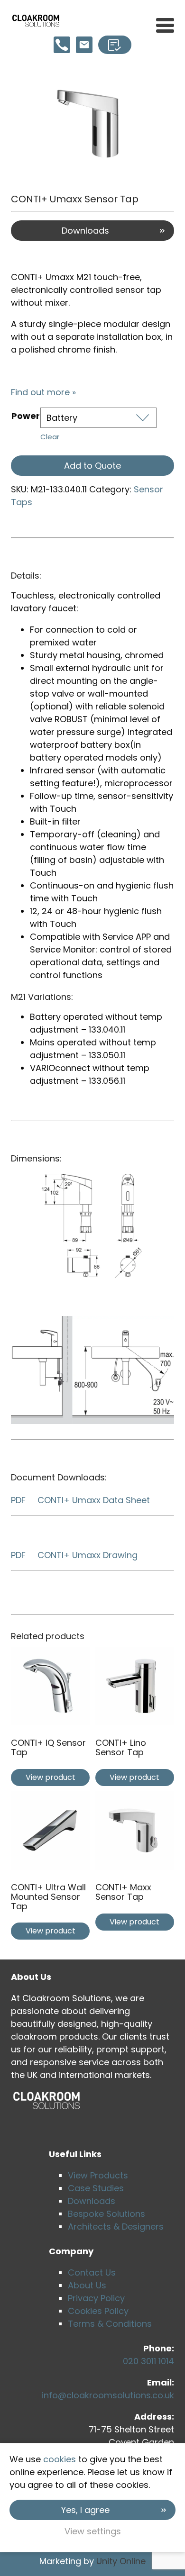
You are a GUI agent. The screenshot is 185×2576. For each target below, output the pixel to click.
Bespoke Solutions (106, 2214)
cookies (60, 2459)
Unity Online (121, 2561)
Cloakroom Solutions (36, 21)
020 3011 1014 (148, 2361)
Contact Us (92, 2272)
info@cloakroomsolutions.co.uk (108, 2395)
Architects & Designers (116, 2227)
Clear (50, 437)
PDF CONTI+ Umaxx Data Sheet (80, 1500)
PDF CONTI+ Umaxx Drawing (74, 1555)
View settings (93, 2531)
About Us (87, 2285)
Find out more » (43, 392)
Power (26, 416)
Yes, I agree (85, 2510)
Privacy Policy (96, 2298)
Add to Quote (92, 466)
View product (51, 1777)
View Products (98, 2175)
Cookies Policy (98, 2311)
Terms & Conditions (110, 2324)
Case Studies (96, 2188)
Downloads (85, 231)
